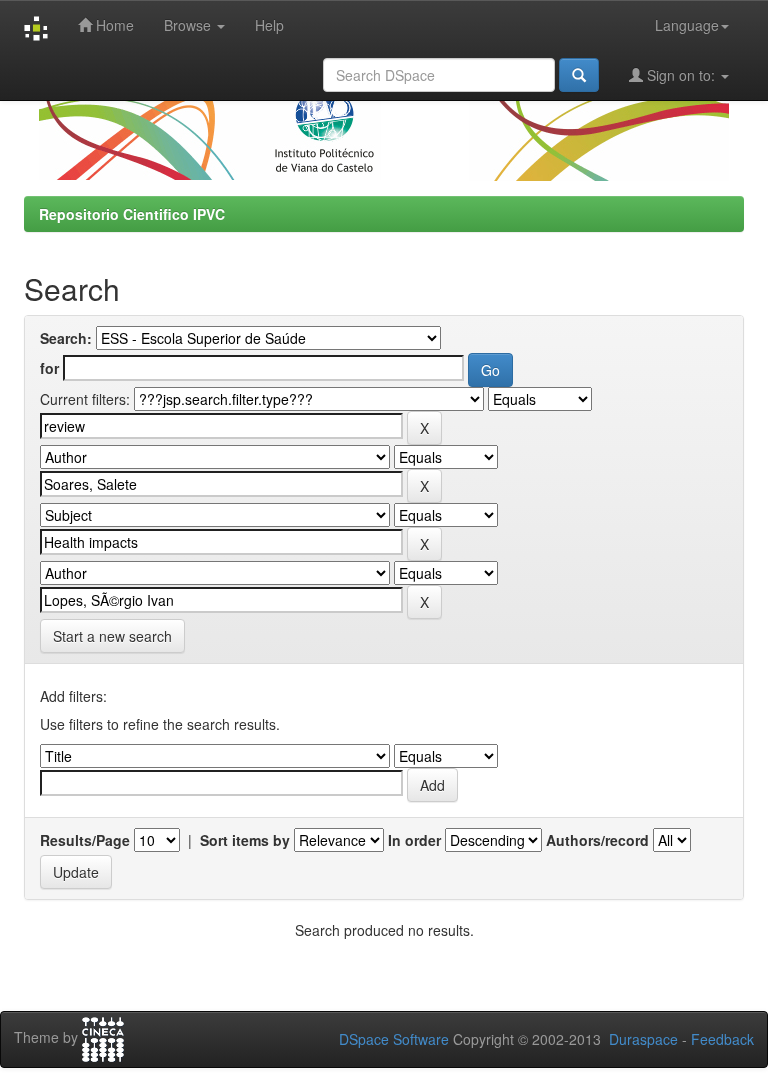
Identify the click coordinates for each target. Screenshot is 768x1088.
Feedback (722, 1039)
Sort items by (245, 840)
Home (113, 25)
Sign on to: (681, 75)
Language (687, 25)
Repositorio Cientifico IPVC (132, 214)
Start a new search (112, 636)
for (49, 368)
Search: (66, 338)
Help (269, 25)
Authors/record (597, 840)
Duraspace (643, 1039)
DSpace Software (394, 1039)
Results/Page (85, 840)
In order (414, 840)
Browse (189, 25)
